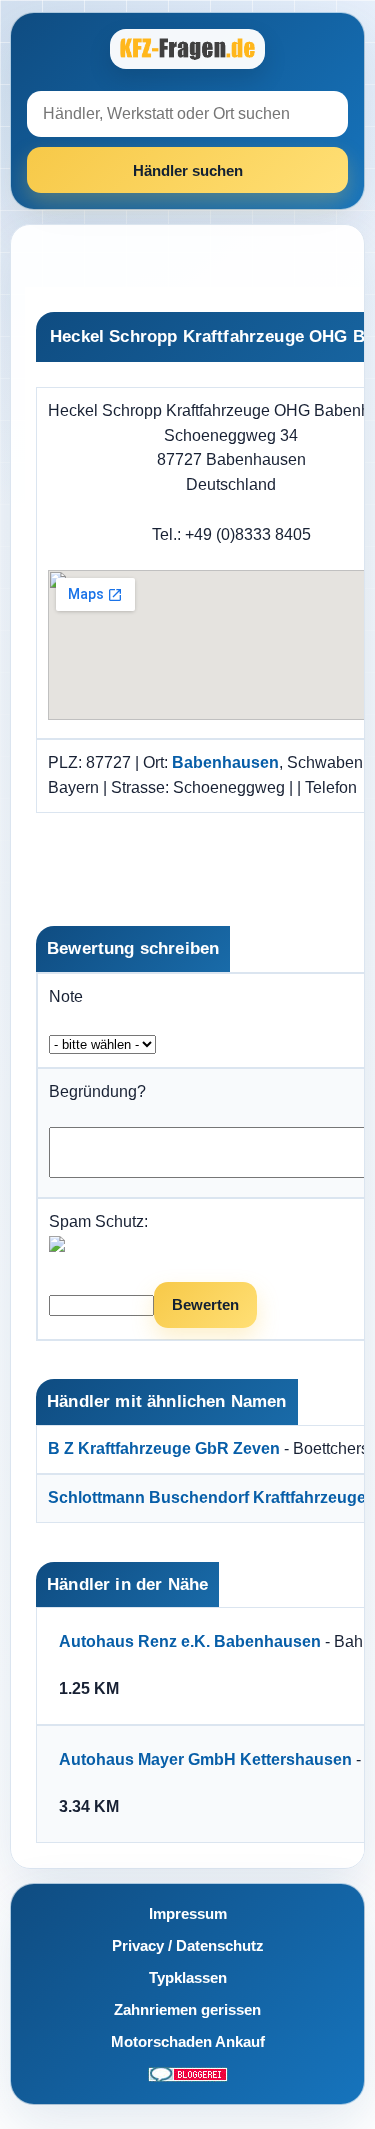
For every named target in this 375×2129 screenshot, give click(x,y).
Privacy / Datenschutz (188, 1945)
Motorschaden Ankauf (188, 2041)
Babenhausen (225, 762)
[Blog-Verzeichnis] (188, 2074)
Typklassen (188, 1977)
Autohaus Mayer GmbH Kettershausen (205, 1759)
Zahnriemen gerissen (187, 2009)
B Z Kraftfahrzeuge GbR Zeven (164, 1448)
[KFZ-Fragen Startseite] (187, 49)
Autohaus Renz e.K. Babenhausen (190, 1641)
